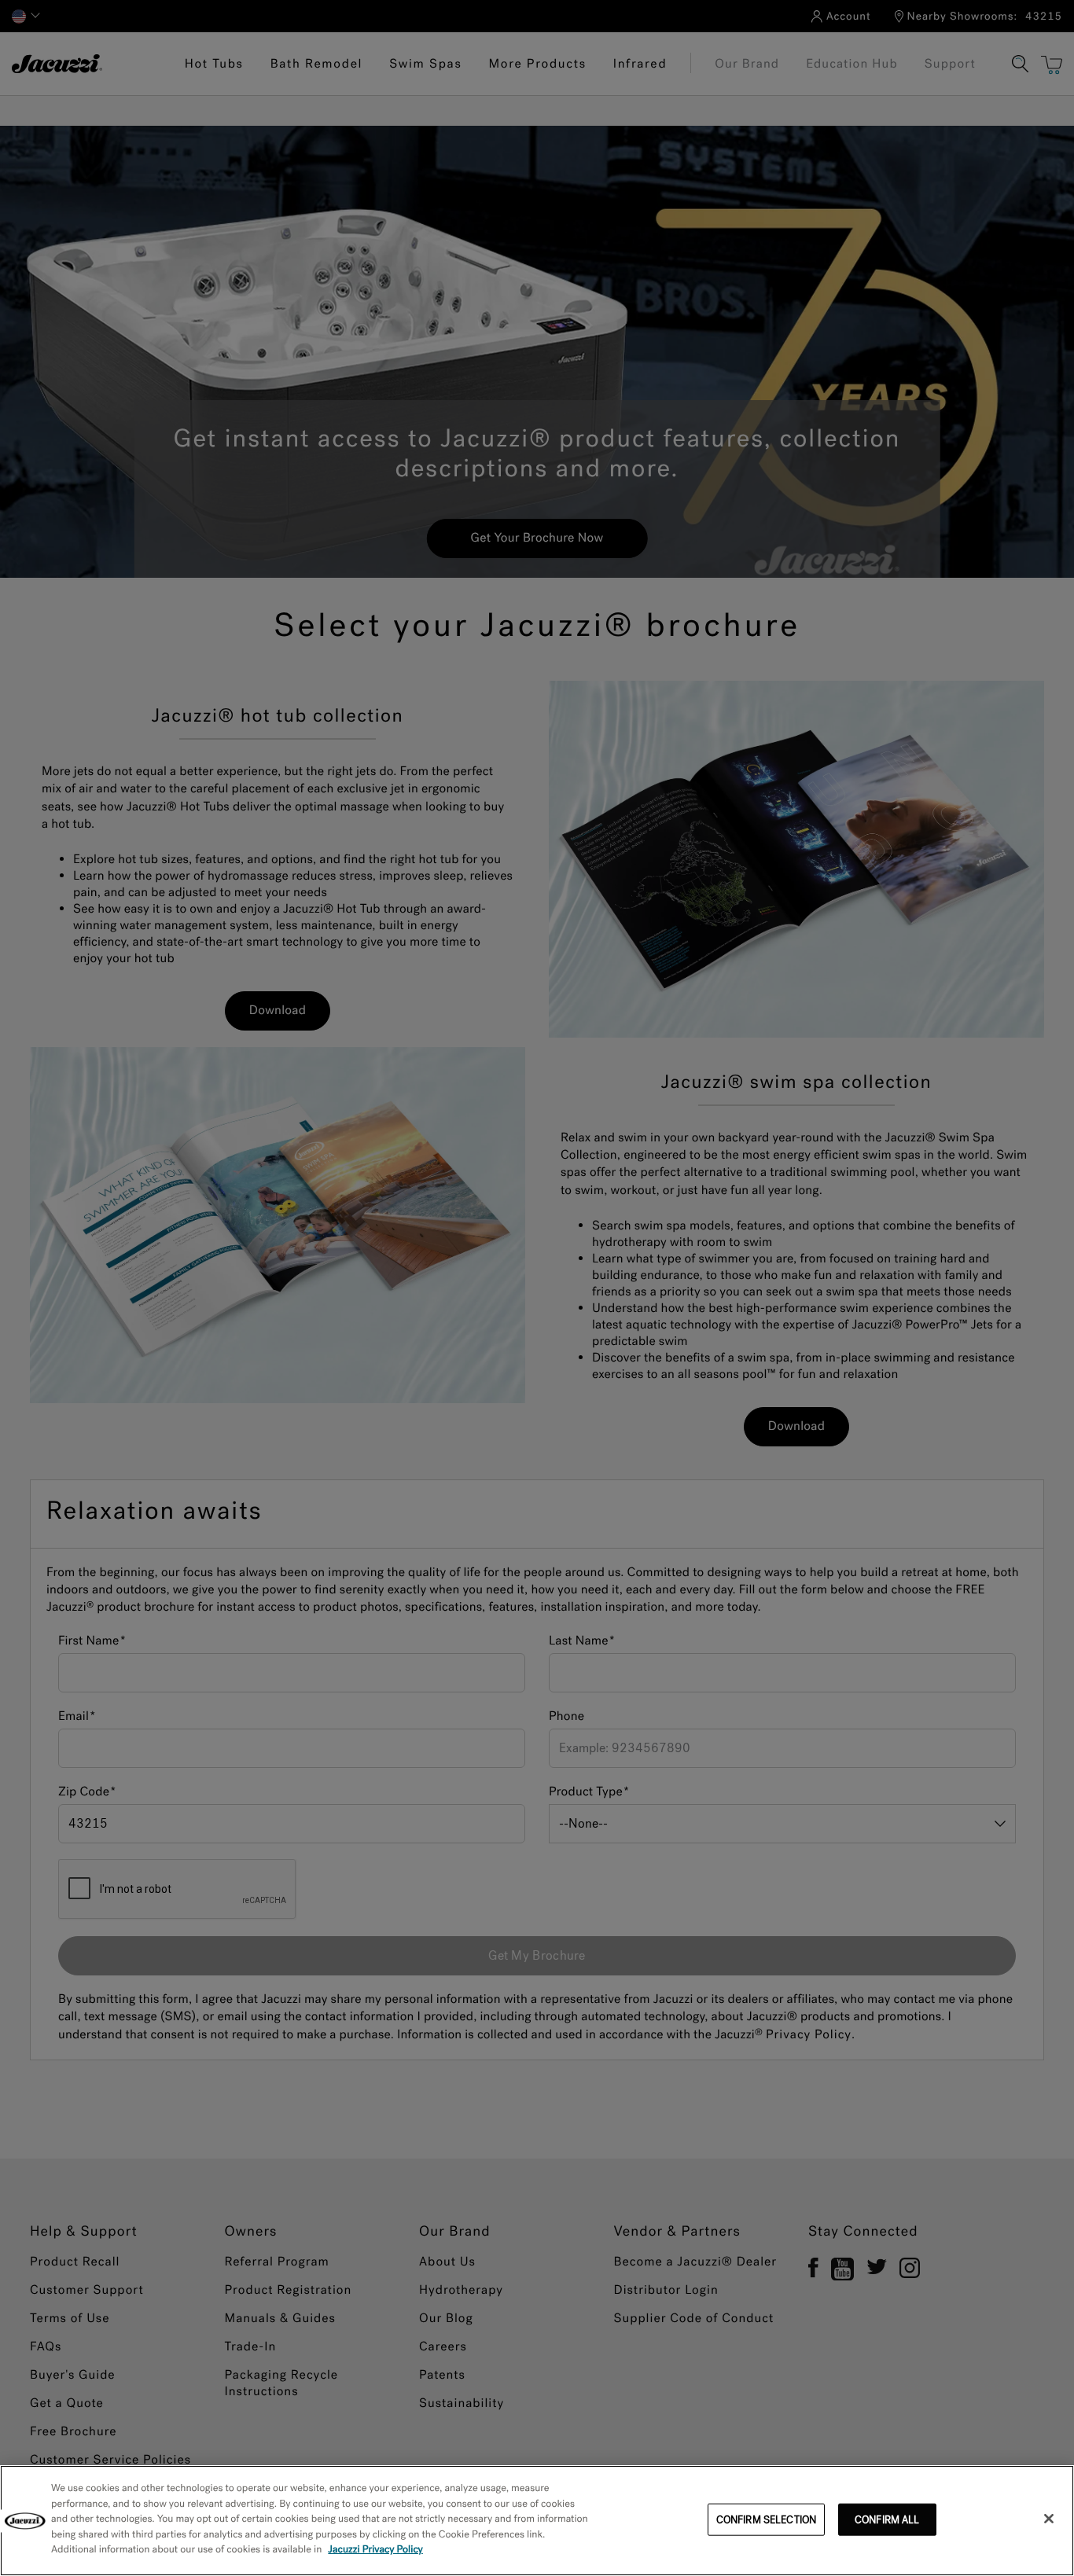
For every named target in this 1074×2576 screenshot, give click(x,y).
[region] (537, 2521)
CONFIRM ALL (887, 2519)
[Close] (1049, 2519)
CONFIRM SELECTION (766, 2519)
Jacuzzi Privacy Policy (375, 2550)
